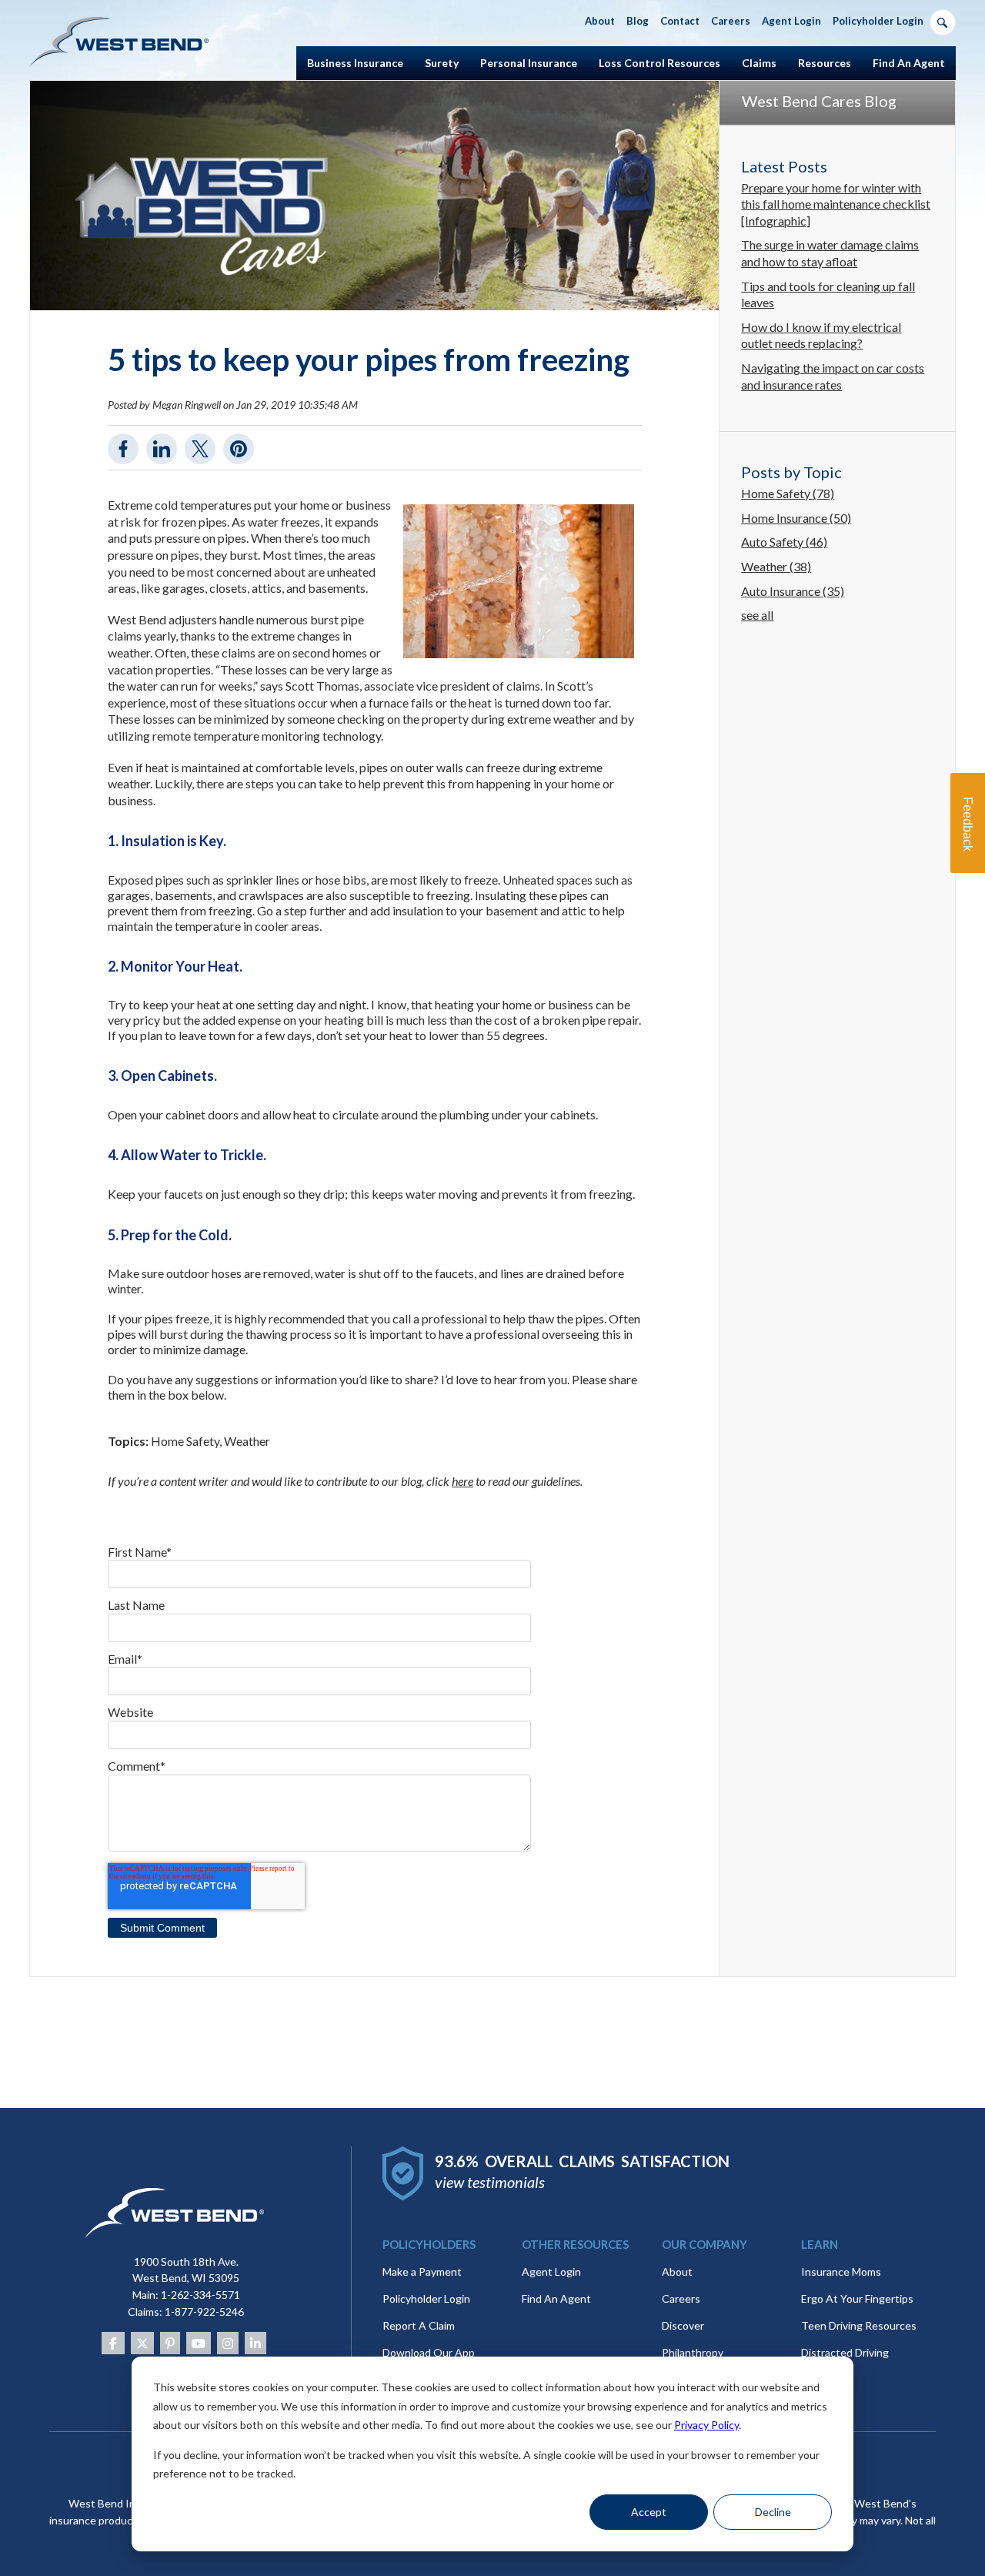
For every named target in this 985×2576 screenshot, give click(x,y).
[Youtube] (199, 2343)
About (677, 2272)
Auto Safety (784, 542)
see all (757, 615)
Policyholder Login (426, 2298)
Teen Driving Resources (859, 2325)
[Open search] (943, 22)
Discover (683, 2325)
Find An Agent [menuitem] (909, 63)
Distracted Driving (845, 2352)
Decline (773, 2512)
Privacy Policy (706, 2425)
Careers (681, 2298)
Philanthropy (693, 2352)
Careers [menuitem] (731, 21)
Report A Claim (419, 2325)
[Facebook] (113, 2343)
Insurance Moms (841, 2272)
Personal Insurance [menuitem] (529, 63)
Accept (649, 2512)
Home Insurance (796, 518)
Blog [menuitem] (638, 21)
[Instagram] (228, 2343)
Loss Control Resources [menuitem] (659, 63)
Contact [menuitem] (680, 21)
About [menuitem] (600, 21)
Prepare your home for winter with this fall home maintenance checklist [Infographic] (836, 204)
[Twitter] (142, 2343)
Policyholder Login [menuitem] (878, 21)
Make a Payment (422, 2272)
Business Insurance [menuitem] (355, 63)
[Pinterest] (170, 2343)
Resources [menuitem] (825, 63)
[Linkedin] (255, 2343)
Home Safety (185, 1441)
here (462, 1481)
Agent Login (551, 2272)
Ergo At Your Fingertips (857, 2298)
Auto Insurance (793, 591)
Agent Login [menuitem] (791, 21)
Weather (247, 1441)
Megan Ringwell (187, 405)
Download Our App (429, 2352)
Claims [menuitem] (759, 63)
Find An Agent (556, 2298)
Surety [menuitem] (442, 63)
